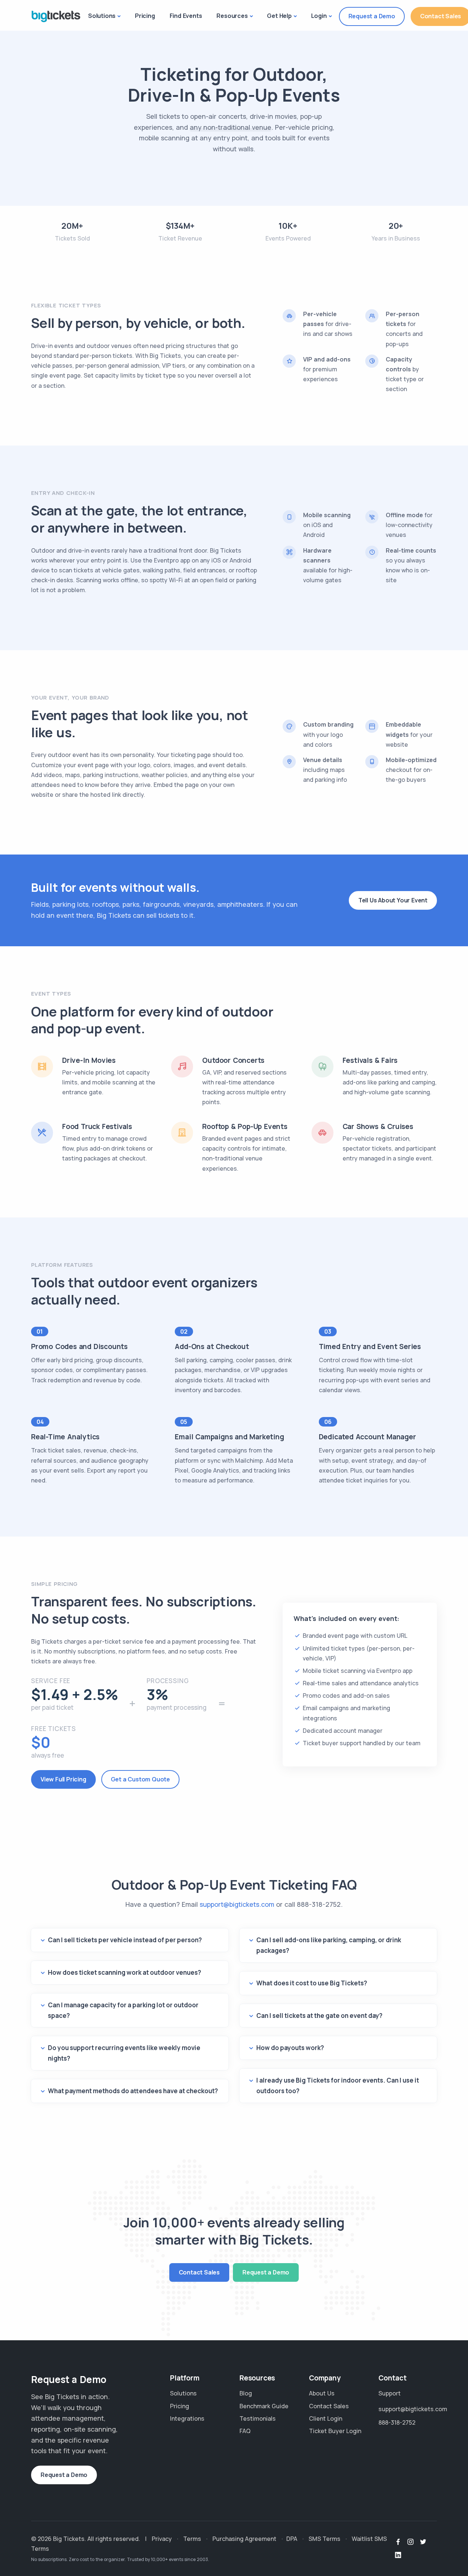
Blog (246, 2393)
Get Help (279, 16)
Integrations (187, 2418)
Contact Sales (199, 2272)
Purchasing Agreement (244, 2539)
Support (390, 2393)
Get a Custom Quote (140, 1779)
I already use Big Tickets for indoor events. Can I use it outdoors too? (338, 2086)
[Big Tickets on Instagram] (411, 2542)
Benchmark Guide (264, 2406)
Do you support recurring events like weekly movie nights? (124, 2053)
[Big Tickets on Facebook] (398, 2542)
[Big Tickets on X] (423, 2542)
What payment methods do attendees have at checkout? (133, 2091)
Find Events (186, 16)
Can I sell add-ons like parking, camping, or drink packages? (329, 1945)
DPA (292, 2539)
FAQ (245, 2431)
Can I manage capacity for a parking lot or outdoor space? (123, 2010)
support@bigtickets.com (237, 1904)
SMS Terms (324, 2539)
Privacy (162, 2539)
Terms (192, 2539)
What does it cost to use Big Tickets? (312, 1983)
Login (319, 16)
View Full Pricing (63, 1779)
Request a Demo (372, 16)
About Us (322, 2393)
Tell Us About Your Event (393, 900)
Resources (232, 16)
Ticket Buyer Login (335, 2431)
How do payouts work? (290, 2048)
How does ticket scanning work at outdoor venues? (124, 1972)
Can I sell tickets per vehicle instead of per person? (125, 1940)
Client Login (326, 2418)
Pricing (145, 16)
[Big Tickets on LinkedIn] (398, 2555)
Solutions (102, 16)
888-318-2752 (319, 1904)
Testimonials (258, 2418)
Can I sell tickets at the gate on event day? (319, 2016)
